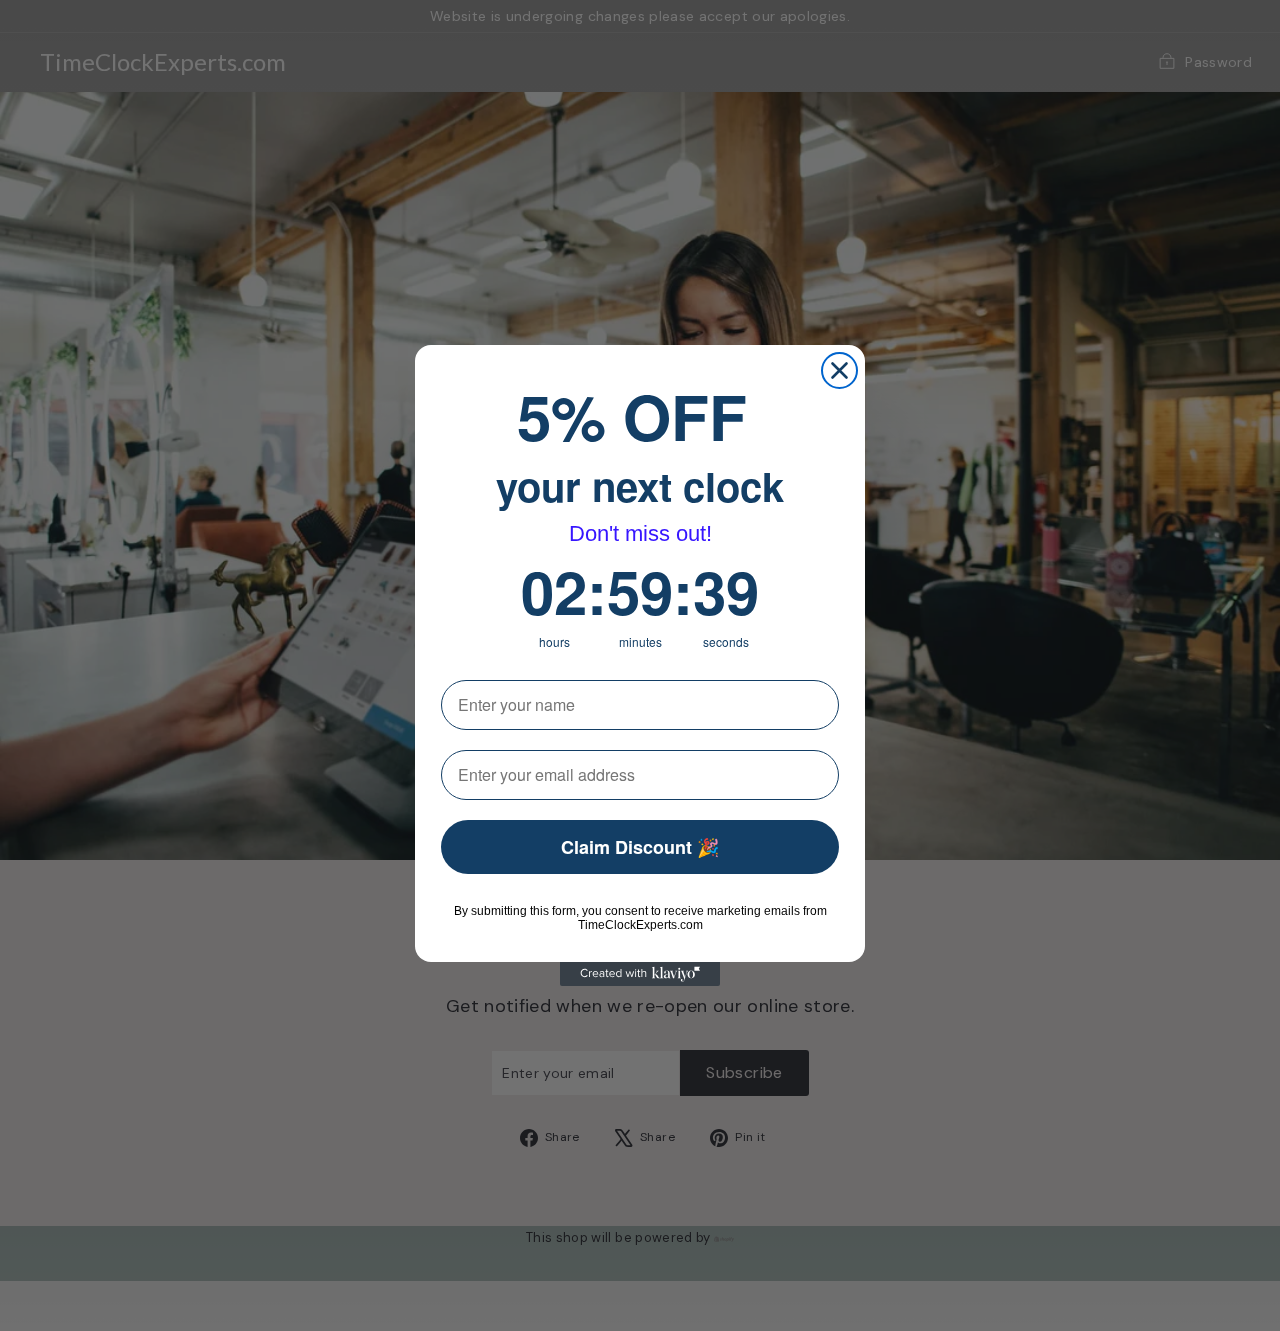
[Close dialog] (839, 370)
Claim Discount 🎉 (640, 847)
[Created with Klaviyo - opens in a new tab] (640, 974)
